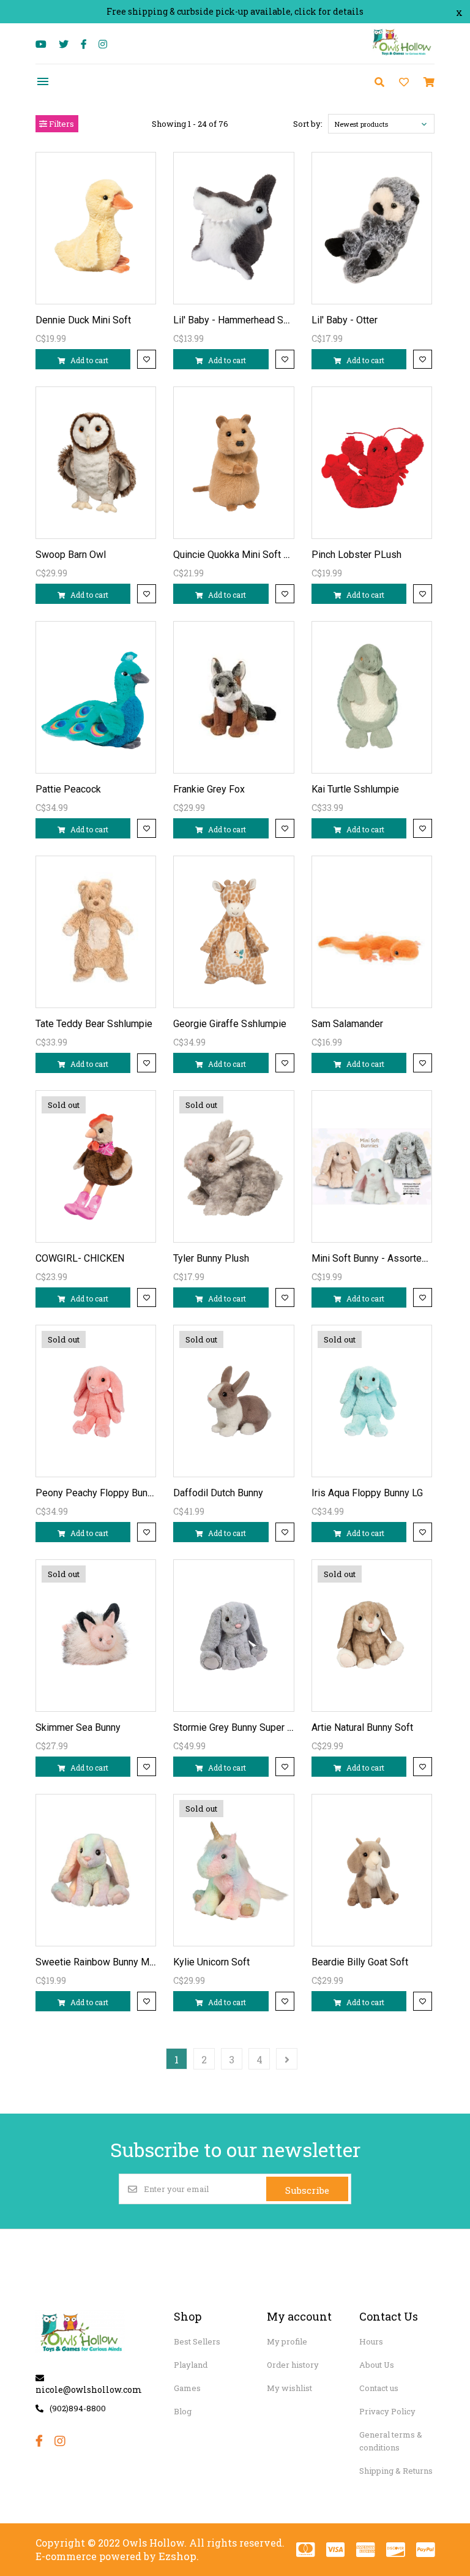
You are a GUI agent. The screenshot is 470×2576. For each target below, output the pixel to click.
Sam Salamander (347, 1024)
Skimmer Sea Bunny (78, 1727)
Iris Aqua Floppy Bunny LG (367, 1493)
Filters (61, 124)
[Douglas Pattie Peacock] (96, 697)
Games (187, 2388)
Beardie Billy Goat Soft (360, 1962)
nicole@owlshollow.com (89, 2390)
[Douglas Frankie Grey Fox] (234, 697)
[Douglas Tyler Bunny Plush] (234, 1166)
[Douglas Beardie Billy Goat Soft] (372, 1870)
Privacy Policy (387, 2411)
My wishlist (289, 2388)
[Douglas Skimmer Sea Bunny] (96, 1636)
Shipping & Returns (396, 2471)
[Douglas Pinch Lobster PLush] (372, 463)
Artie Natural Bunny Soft (362, 1727)
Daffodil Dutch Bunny (218, 1493)
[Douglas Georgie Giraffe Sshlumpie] (234, 932)
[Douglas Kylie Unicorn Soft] (234, 1870)
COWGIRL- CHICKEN (80, 1258)
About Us (377, 2365)
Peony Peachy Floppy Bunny (96, 1493)
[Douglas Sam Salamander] (372, 932)
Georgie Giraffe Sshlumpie (230, 1024)
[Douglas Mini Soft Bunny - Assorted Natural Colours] (372, 1166)
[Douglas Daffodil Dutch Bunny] (234, 1401)
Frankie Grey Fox (209, 789)
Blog (183, 2411)
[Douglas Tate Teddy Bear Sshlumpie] (96, 932)
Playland (191, 2365)
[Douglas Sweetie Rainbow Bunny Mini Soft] (96, 1870)
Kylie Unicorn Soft (211, 1962)
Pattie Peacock (68, 789)
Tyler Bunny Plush (211, 1258)
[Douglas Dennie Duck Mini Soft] (96, 228)
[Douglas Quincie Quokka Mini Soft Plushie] (234, 463)
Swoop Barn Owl (71, 555)
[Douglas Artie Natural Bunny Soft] (372, 1636)
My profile (287, 2341)
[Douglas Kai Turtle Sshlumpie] (372, 697)
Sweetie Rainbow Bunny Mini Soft (108, 1962)
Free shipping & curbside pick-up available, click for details (235, 11)
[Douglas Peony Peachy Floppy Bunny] (96, 1401)
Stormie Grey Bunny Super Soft (239, 1727)
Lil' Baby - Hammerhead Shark (237, 320)
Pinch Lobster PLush (356, 555)
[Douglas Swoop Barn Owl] (96, 463)
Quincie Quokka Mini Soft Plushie (244, 555)
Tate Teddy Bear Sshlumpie (94, 1024)
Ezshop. (179, 2556)
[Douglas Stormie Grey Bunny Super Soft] (234, 1636)
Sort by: (308, 124)
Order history (293, 2365)
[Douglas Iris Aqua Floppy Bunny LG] (372, 1401)
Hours (371, 2341)
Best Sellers (197, 2341)
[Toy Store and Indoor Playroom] (403, 54)
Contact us (379, 2388)
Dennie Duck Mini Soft (83, 320)
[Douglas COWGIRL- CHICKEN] (96, 1166)
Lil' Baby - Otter (345, 320)
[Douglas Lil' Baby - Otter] (372, 228)
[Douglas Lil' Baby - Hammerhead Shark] (234, 228)
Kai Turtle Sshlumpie (355, 789)
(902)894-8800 (78, 2408)
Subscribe (307, 2190)
